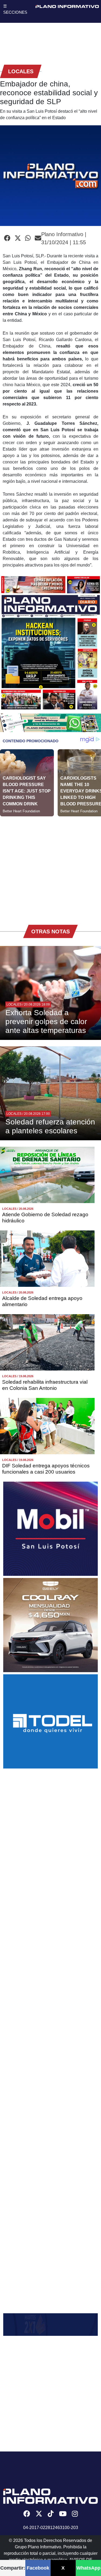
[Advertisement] (50, 867)
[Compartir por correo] (38, 238)
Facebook (38, 2568)
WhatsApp (88, 2568)
